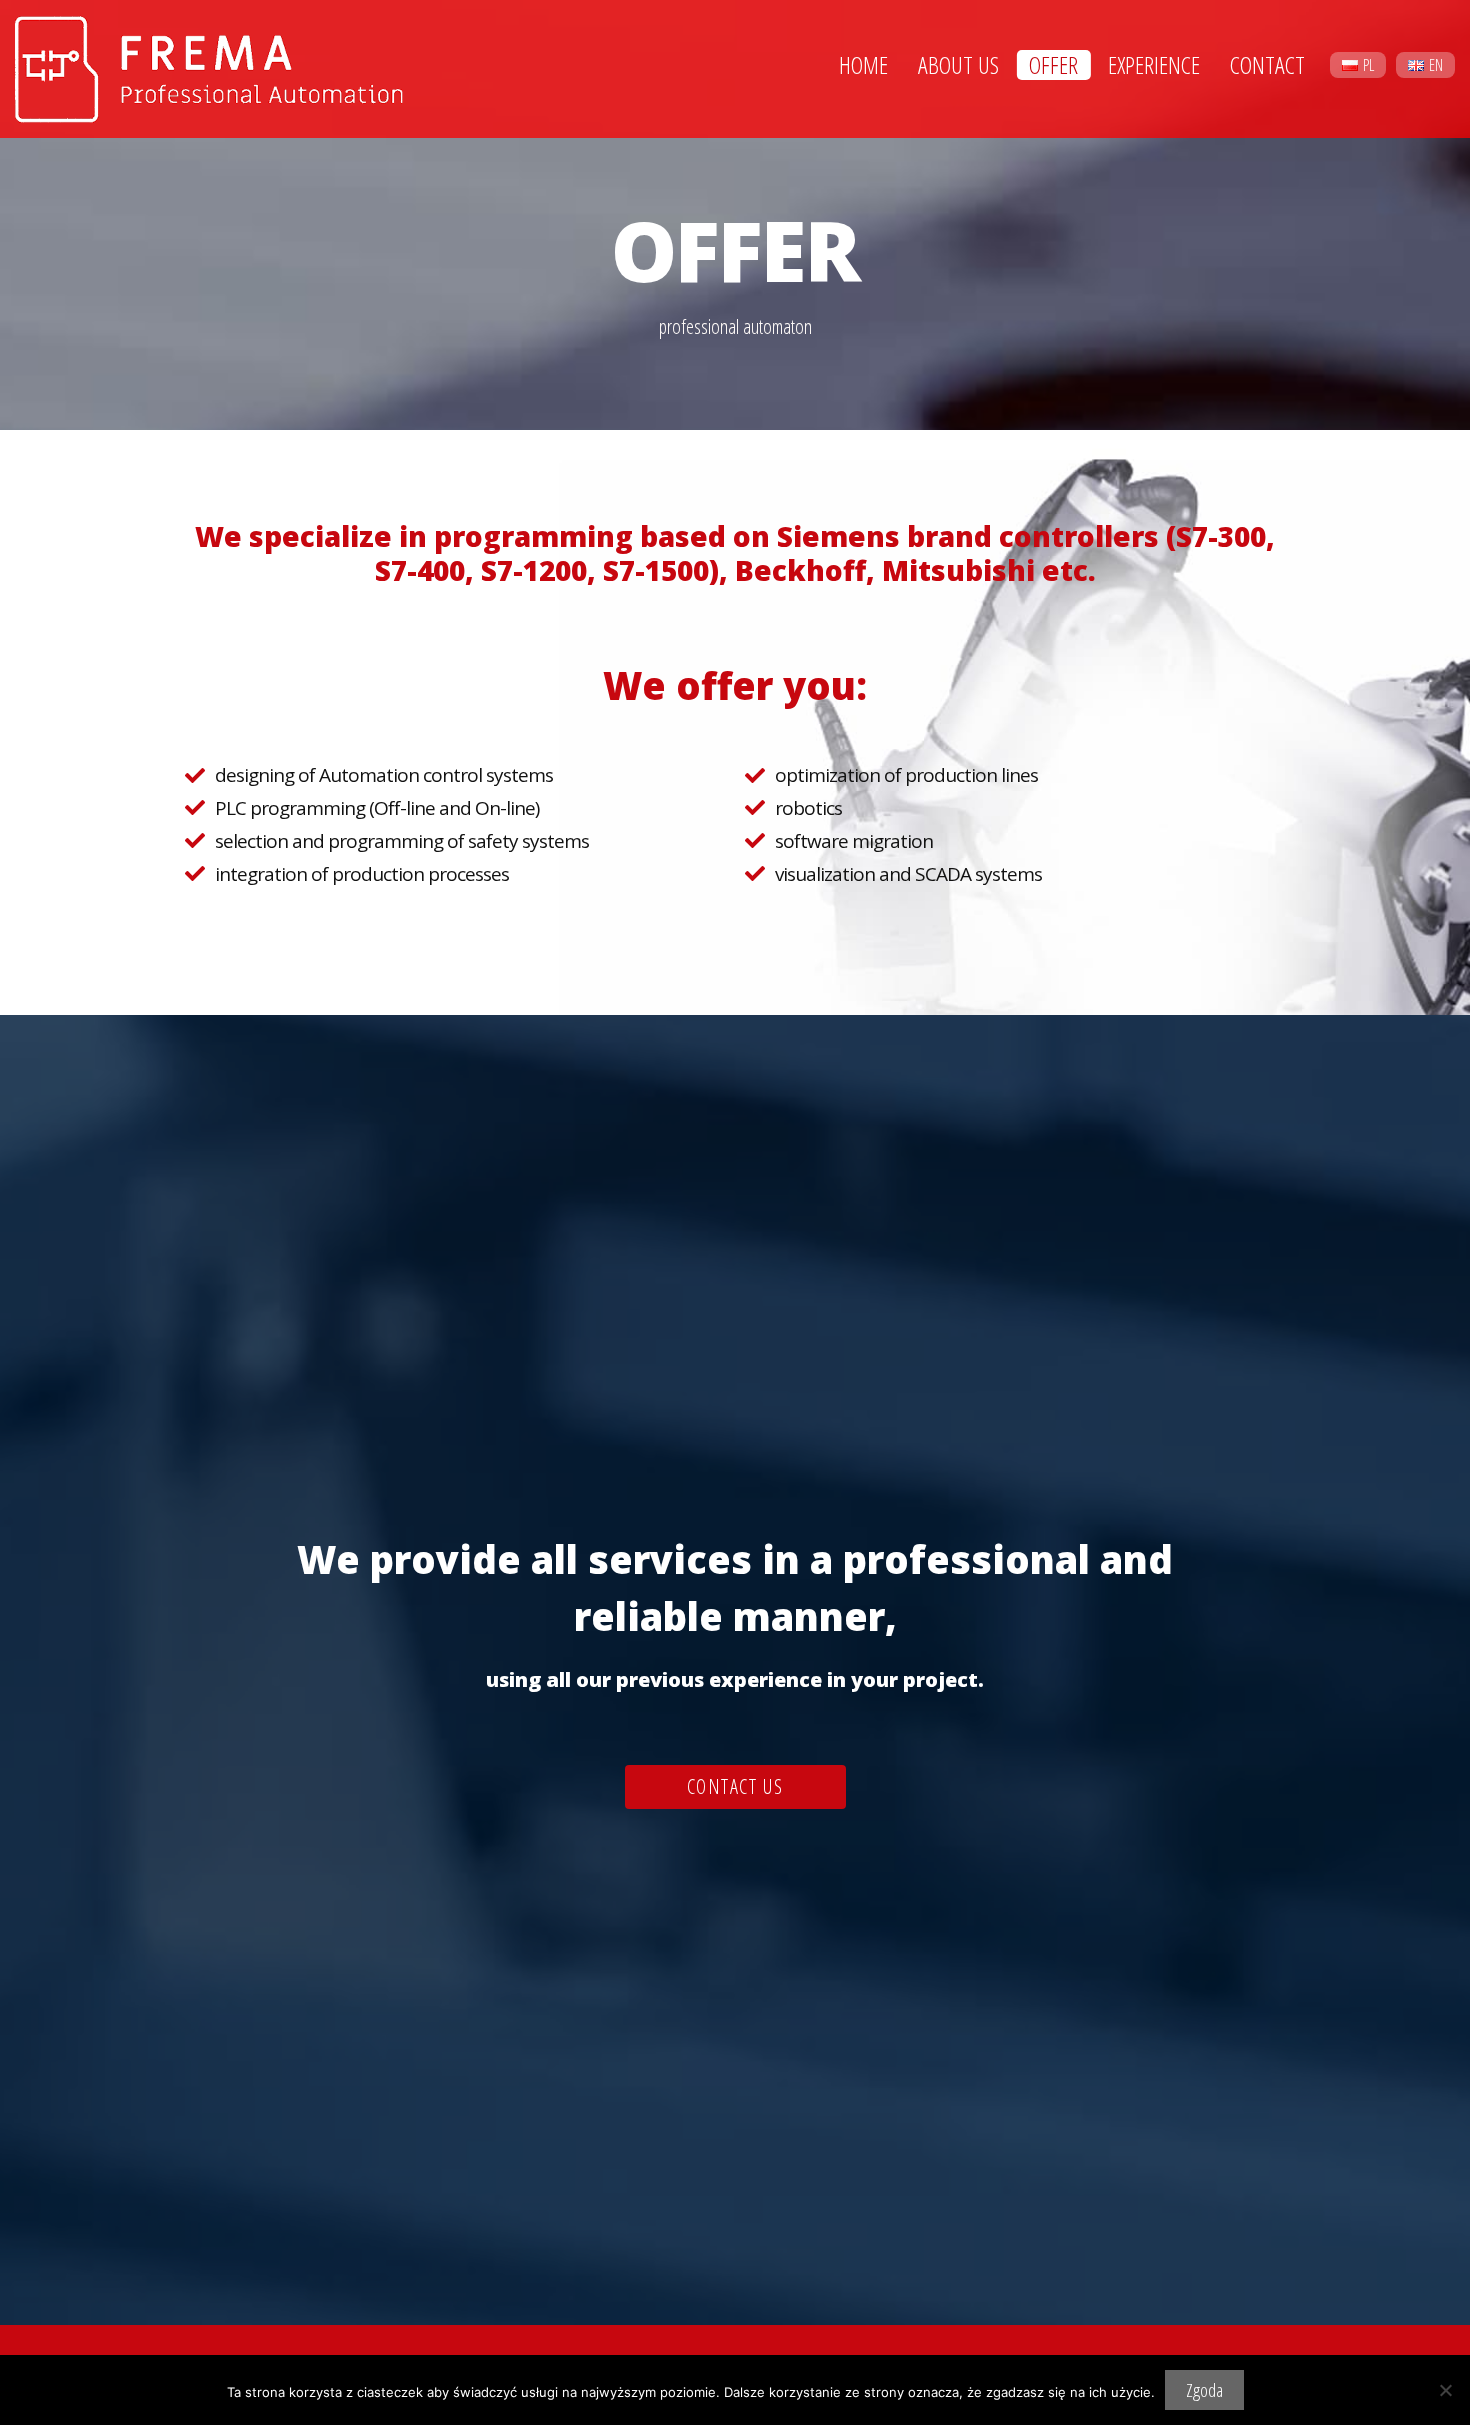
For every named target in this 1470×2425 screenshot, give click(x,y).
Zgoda (1204, 2390)
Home (863, 64)
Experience (1154, 64)
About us (958, 64)
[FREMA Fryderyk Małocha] (216, 67)
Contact (1267, 64)
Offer (1053, 64)
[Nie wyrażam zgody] (1445, 2390)
